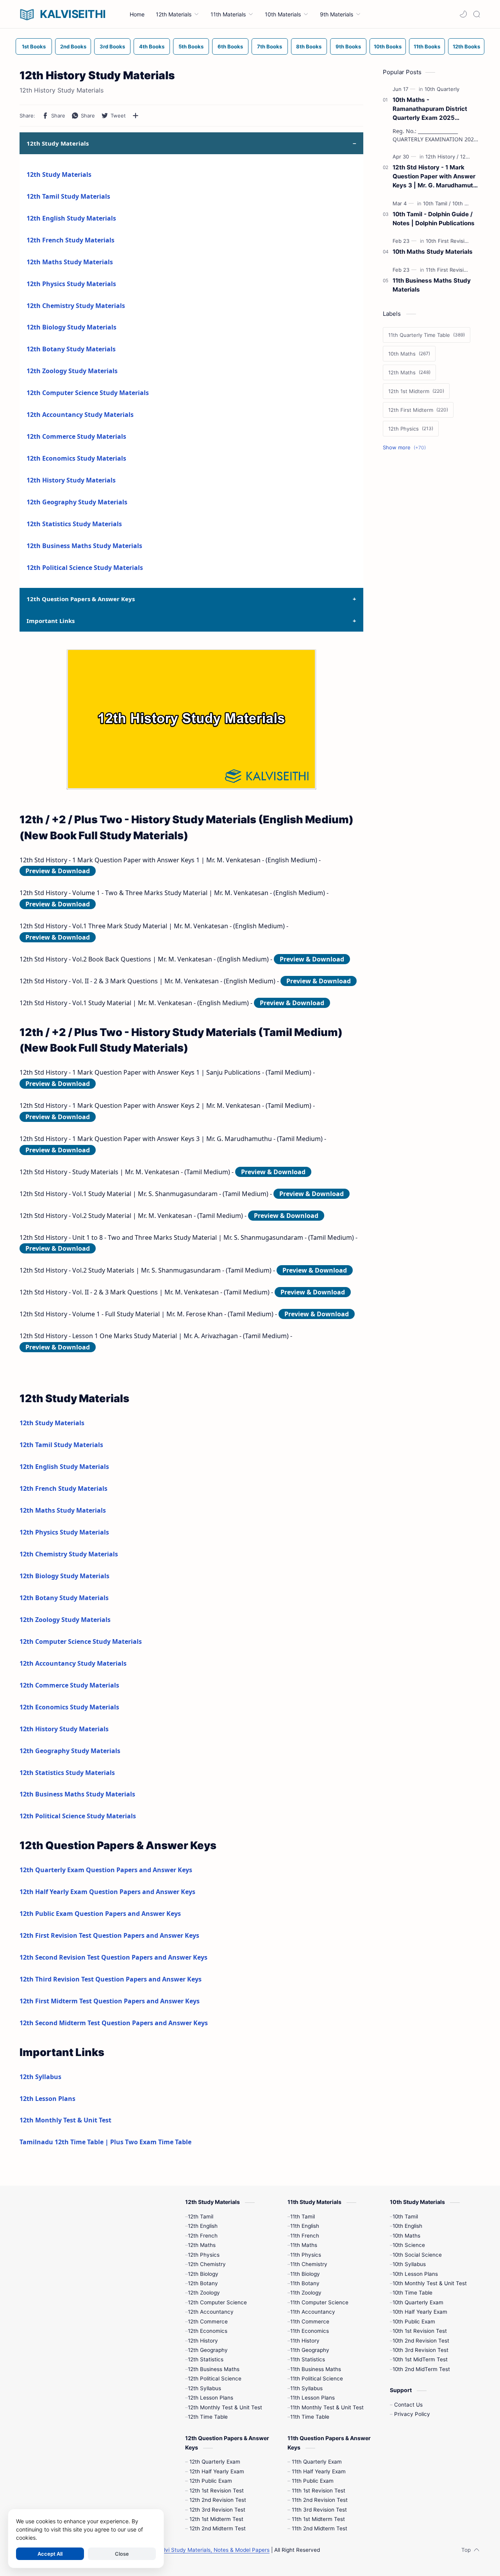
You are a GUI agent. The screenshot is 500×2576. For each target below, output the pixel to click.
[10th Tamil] (437, 203)
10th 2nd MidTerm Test (421, 2369)
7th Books (270, 46)
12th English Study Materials (71, 218)
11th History (305, 2341)
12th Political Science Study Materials (85, 568)
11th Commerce (310, 2321)
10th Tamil (405, 2216)
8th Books (309, 46)
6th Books (230, 46)
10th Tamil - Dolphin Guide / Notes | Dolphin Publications (434, 219)
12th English (203, 2226)
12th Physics (204, 2255)
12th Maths (202, 2245)
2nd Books (73, 46)
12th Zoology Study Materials (72, 371)
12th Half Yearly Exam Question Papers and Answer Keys (107, 1892)
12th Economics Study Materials (76, 458)
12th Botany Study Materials (71, 349)
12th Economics (208, 2331)
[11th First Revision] (450, 270)
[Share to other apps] (136, 116)
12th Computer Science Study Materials (88, 393)
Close (122, 2554)
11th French (305, 2236)
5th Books (191, 46)
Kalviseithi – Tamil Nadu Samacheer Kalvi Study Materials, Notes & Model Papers (168, 2550)
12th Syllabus (40, 2077)
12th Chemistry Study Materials (76, 306)
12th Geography (208, 2350)
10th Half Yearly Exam (420, 2312)
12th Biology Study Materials (71, 327)
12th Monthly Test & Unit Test (65, 2120)
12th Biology (203, 2274)
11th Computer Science (319, 2302)
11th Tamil (303, 2216)
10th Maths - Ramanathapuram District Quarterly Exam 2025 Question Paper (430, 109)
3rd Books (112, 46)
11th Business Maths (316, 2369)
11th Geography (310, 2350)
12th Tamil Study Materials (68, 196)
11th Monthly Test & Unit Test (327, 2407)
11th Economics (310, 2331)
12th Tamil (201, 2216)
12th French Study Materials (71, 240)
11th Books (427, 46)
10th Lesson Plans (415, 2274)
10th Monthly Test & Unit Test (430, 2283)
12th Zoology (204, 2293)
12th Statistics (206, 2359)
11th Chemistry (309, 2264)
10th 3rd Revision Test (421, 2350)
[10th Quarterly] (442, 89)
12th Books (466, 46)
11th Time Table (310, 2417)
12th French (203, 2236)
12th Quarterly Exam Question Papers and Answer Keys (106, 1870)
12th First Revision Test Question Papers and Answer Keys (109, 1935)
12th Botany (203, 2283)
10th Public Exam (414, 2321)
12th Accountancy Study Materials (80, 415)
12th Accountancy (211, 2312)
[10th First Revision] (450, 241)
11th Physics (306, 2255)
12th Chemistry (207, 2264)
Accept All (50, 2554)
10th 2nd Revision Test (421, 2341)
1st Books (34, 46)
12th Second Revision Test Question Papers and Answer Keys (113, 1957)
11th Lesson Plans (312, 2398)
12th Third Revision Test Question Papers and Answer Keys (111, 1979)
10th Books (388, 46)
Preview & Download (58, 871)
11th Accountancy (313, 2312)
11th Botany (305, 2283)
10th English (407, 2226)
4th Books (152, 46)
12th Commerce (208, 2321)
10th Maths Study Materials (433, 252)
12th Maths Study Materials (70, 262)
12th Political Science (215, 2378)
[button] (463, 14)
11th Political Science (317, 2378)
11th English (305, 2226)
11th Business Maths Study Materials (432, 285)
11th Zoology (306, 2293)
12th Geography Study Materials (77, 502)
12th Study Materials (59, 174)
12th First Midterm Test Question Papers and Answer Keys (110, 2001)
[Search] (477, 14)
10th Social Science (417, 2255)
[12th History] (442, 157)
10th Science (409, 2245)
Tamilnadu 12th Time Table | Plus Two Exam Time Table (105, 2142)
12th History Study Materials (71, 480)
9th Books (348, 46)
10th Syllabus (409, 2264)
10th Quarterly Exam (418, 2302)
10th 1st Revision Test (420, 2331)
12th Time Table (208, 2417)
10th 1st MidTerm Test (420, 2359)
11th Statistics (308, 2359)
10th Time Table (412, 2293)
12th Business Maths (214, 2369)
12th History (203, 2341)
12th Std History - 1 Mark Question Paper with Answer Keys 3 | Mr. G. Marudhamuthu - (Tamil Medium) (436, 177)
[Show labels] (406, 448)
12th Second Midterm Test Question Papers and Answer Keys (114, 2023)
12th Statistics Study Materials (74, 524)
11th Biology (305, 2274)
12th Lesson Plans (47, 2099)
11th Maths (304, 2245)
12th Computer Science (217, 2302)
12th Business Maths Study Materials (84, 546)
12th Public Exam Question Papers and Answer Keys (100, 1914)
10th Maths (406, 2236)
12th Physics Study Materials (71, 284)
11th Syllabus (306, 2388)
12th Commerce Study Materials (76, 436)
